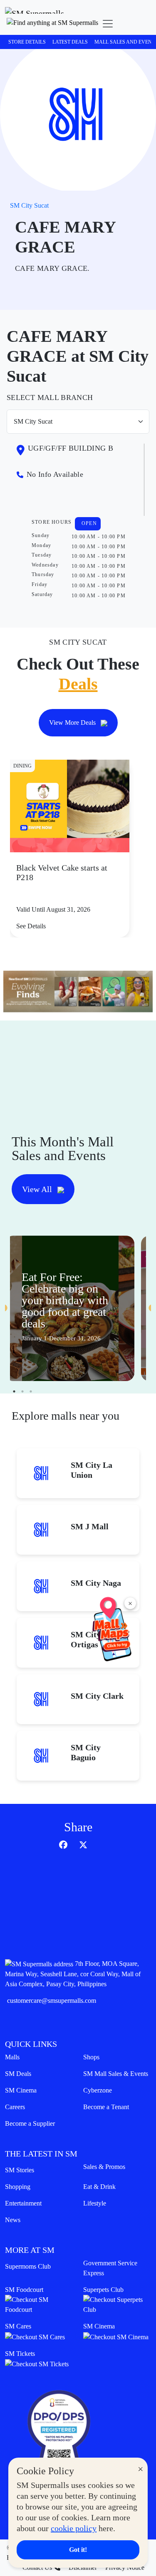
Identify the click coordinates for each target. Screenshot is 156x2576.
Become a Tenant (106, 2107)
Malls (12, 2057)
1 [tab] (14, 1391)
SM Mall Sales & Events (116, 2074)
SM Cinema (21, 2090)
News (13, 2220)
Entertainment (23, 2203)
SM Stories (20, 2170)
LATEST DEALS (70, 42)
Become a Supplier (30, 2123)
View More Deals (73, 723)
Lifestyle (95, 2203)
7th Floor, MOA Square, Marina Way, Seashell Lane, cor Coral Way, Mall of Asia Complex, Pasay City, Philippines (73, 1974)
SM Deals (18, 2074)
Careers (15, 2107)
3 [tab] (31, 1391)
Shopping (18, 2187)
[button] (52, 24)
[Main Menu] (108, 24)
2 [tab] (22, 1391)
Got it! (78, 2550)
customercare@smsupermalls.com (52, 2001)
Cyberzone (98, 2090)
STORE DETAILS (27, 42)
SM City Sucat (29, 205)
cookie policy (74, 2528)
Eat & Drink (99, 2187)
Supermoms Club (28, 2266)
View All (38, 1189)
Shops (91, 2057)
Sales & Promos (104, 2167)
